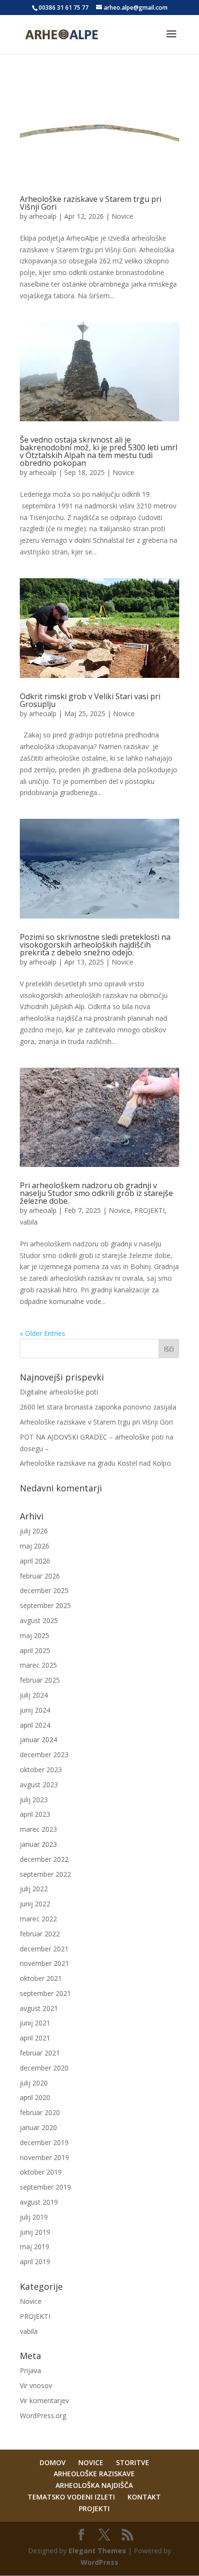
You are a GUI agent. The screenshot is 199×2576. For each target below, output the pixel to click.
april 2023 (35, 1814)
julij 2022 (34, 1889)
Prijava (30, 2370)
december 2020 (44, 2068)
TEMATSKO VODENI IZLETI (71, 2497)
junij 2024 (35, 1710)
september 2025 (45, 1605)
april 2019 (35, 2262)
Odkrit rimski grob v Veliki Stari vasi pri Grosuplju (90, 700)
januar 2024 (38, 1740)
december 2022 (44, 1859)
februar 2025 (40, 1680)
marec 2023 (38, 1829)
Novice (122, 216)
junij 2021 (35, 2023)
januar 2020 (38, 2127)
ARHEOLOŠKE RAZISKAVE (94, 2474)
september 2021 (45, 1993)
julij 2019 (34, 2217)
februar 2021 (40, 2053)
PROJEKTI (149, 1210)
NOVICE (91, 2462)
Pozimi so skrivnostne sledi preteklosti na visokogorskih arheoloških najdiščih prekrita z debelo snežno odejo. (95, 945)
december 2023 (44, 1755)
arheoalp (43, 216)
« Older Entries (43, 1333)
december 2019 (44, 2142)
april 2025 (35, 1650)
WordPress (99, 2562)
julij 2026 (34, 1531)
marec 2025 (38, 1665)
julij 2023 (34, 1800)
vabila (29, 1222)
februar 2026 (40, 1576)
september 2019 (45, 2187)
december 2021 (44, 1949)
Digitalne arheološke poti (59, 1392)
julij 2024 (34, 1695)
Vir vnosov (36, 2385)
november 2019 (44, 2157)
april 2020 (35, 2097)
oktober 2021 (41, 1978)
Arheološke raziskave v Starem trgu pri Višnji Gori (91, 203)
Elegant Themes (97, 2551)
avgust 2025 (39, 1620)
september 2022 (45, 1874)
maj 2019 (35, 2246)
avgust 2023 (39, 1785)
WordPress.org (43, 2415)
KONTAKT (144, 2497)
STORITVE (133, 2462)
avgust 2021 (39, 2008)
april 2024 (35, 1725)
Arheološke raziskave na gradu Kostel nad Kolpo (95, 1463)
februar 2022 (40, 1934)
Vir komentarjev (44, 2400)
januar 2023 (38, 1844)
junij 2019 (35, 2232)
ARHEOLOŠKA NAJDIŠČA (94, 2485)
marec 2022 (38, 1919)
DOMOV (53, 2462)
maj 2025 (35, 1635)
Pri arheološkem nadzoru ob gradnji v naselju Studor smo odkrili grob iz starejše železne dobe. (96, 1193)
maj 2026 (35, 1546)
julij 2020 (34, 2083)
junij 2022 (35, 1904)
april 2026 (35, 1561)
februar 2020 (40, 2112)
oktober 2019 (41, 2172)
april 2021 (35, 2038)
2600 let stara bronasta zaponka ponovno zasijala (98, 1407)
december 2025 (44, 1590)
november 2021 (44, 1963)
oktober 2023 (41, 1770)
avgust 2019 (39, 2202)
